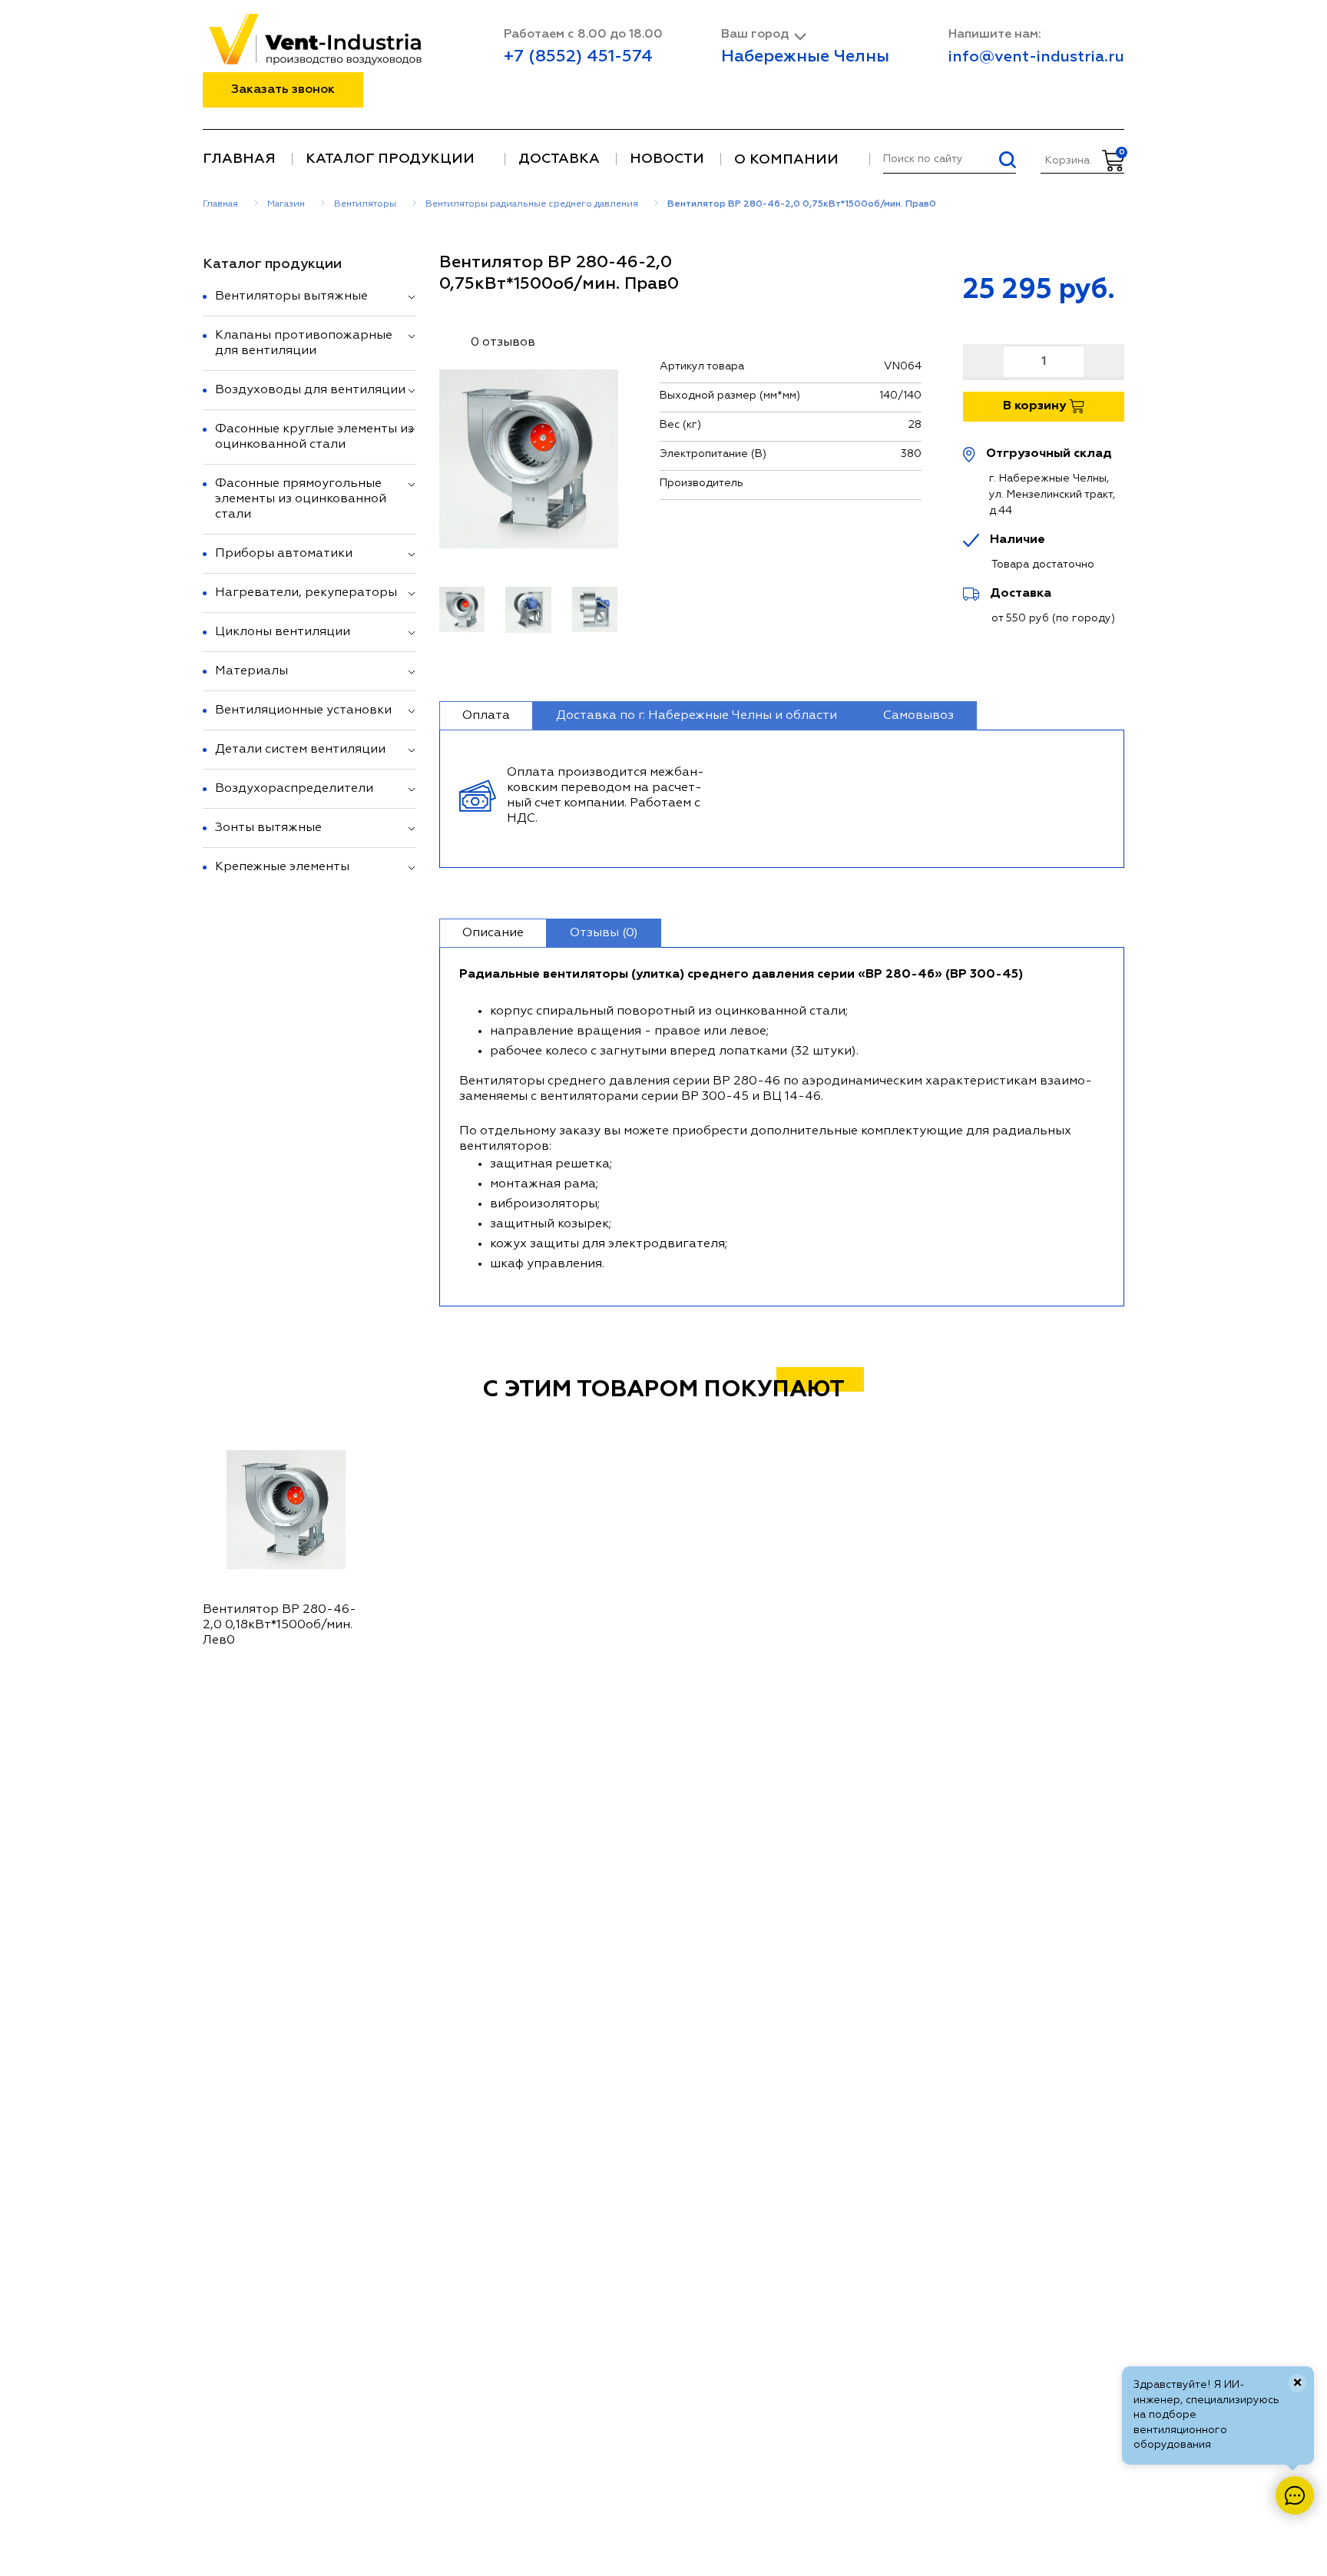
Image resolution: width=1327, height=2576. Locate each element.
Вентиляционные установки (303, 710)
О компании (786, 160)
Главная (239, 159)
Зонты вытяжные (268, 828)
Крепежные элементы (282, 867)
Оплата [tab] (486, 716)
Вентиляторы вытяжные (291, 296)
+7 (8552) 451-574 (578, 57)
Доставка (559, 159)
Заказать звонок (283, 90)
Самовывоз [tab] (918, 716)
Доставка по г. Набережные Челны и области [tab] (697, 716)
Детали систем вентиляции (300, 750)
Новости (667, 159)
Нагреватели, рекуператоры (306, 593)
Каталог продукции (390, 159)
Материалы (252, 671)
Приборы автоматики (284, 554)
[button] (412, 297)
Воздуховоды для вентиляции (310, 390)
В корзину (1036, 406)
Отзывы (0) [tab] (604, 933)
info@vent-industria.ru (1036, 57)
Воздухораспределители (294, 789)
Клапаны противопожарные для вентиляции (304, 343)
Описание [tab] (493, 933)
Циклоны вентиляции (283, 632)
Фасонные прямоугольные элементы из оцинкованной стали (301, 499)
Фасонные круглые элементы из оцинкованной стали (314, 437)
